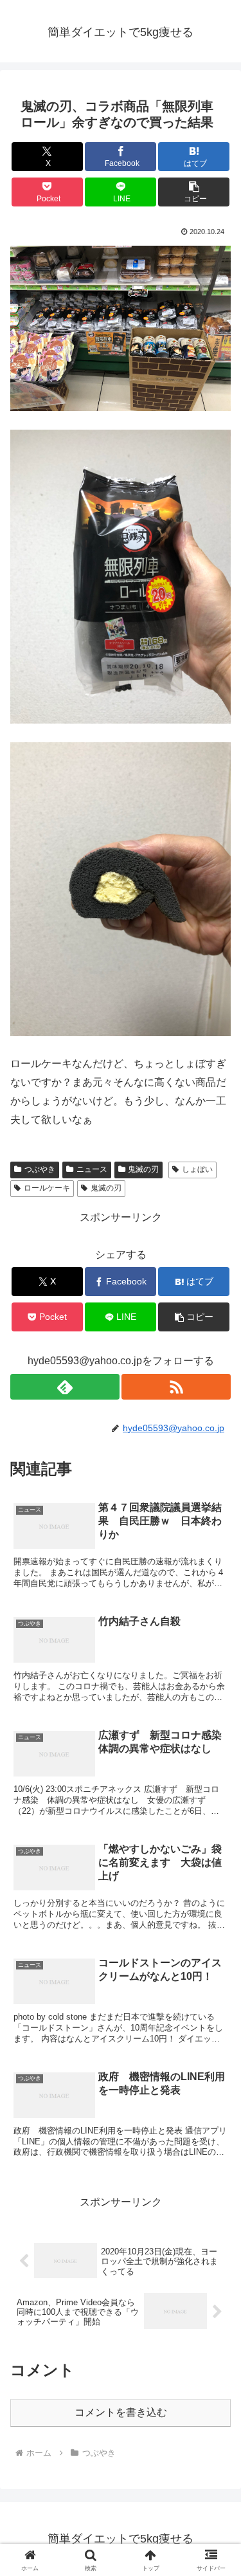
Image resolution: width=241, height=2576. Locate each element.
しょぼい (197, 1169)
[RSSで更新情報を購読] (176, 1387)
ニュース (92, 1169)
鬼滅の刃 (143, 1169)
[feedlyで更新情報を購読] (65, 1387)
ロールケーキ (47, 1188)
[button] (194, 192)
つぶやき (40, 1169)
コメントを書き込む (121, 2412)
